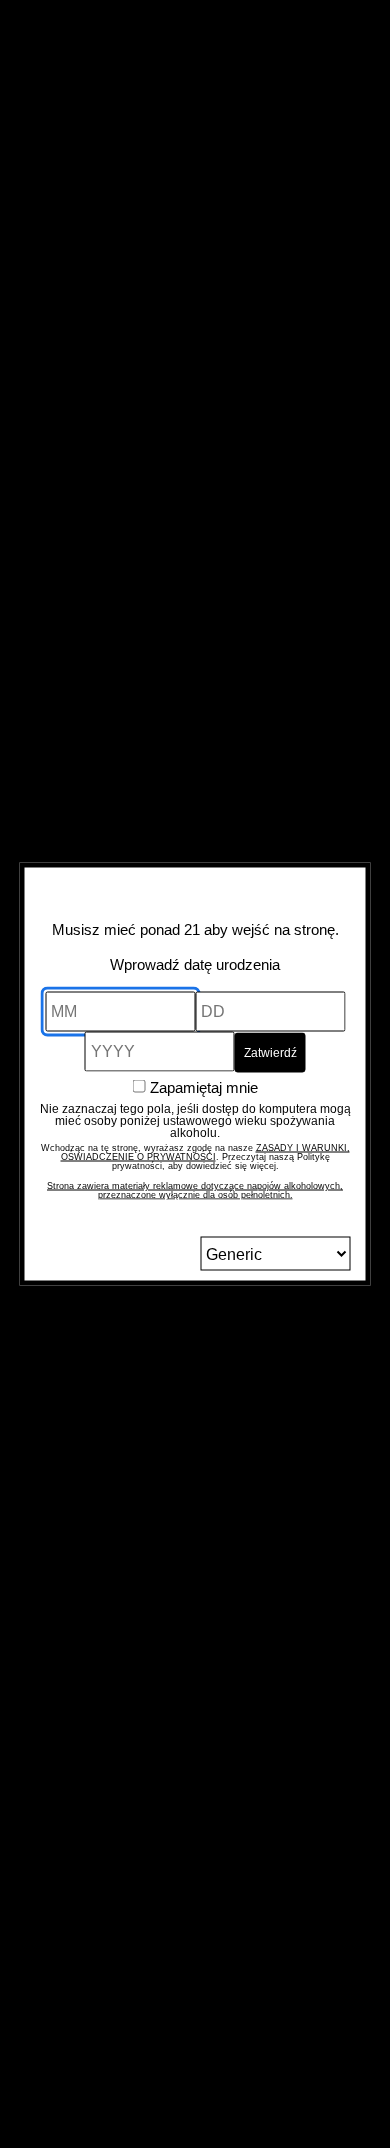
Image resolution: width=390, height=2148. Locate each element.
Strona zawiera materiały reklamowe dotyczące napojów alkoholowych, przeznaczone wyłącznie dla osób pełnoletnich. (195, 1190)
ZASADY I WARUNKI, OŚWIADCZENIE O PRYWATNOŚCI (205, 1152)
